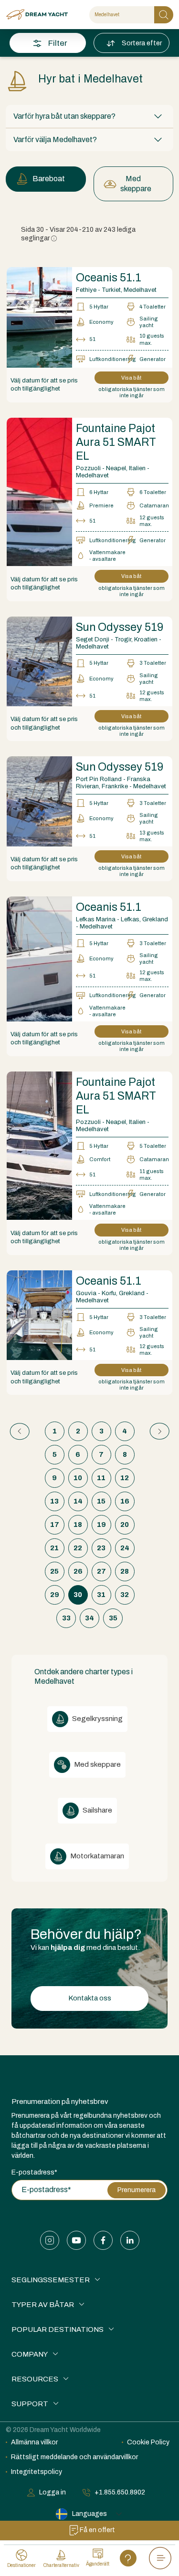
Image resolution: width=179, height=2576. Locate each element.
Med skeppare (136, 184)
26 (78, 1571)
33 (66, 1618)
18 (78, 1525)
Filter (58, 43)
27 (101, 1571)
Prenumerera (137, 2190)
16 (125, 1501)
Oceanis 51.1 (109, 278)
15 (101, 1501)
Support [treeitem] (30, 2404)
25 (54, 1571)
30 (78, 1595)
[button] (89, 116)
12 (125, 1478)
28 (125, 1571)
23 (101, 1548)
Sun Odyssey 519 (120, 627)
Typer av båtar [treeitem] (43, 2305)
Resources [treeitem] (35, 2379)
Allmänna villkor (34, 2442)
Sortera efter (142, 43)
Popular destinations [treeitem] (58, 2329)
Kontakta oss (90, 1998)
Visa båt (131, 378)
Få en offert (97, 2530)
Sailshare (97, 1810)
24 (125, 1548)
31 (101, 1595)
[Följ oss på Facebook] (103, 2240)
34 (89, 1618)
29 (55, 1595)
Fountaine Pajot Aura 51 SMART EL (116, 442)
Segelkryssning (97, 1719)
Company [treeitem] (30, 2354)
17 (55, 1525)
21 (54, 1548)
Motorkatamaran (96, 1856)
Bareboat (49, 179)
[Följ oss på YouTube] (76, 2240)
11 (101, 1478)
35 (113, 1618)
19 (101, 1525)
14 (78, 1501)
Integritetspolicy (37, 2472)
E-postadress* (34, 2172)
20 (125, 1525)
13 (54, 1501)
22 (78, 1548)
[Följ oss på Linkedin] (130, 2240)
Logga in (53, 2492)
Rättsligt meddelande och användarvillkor (74, 2457)
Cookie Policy (148, 2442)
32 (125, 1595)
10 (78, 1478)
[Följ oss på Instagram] (50, 2240)
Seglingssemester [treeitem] (51, 2280)
